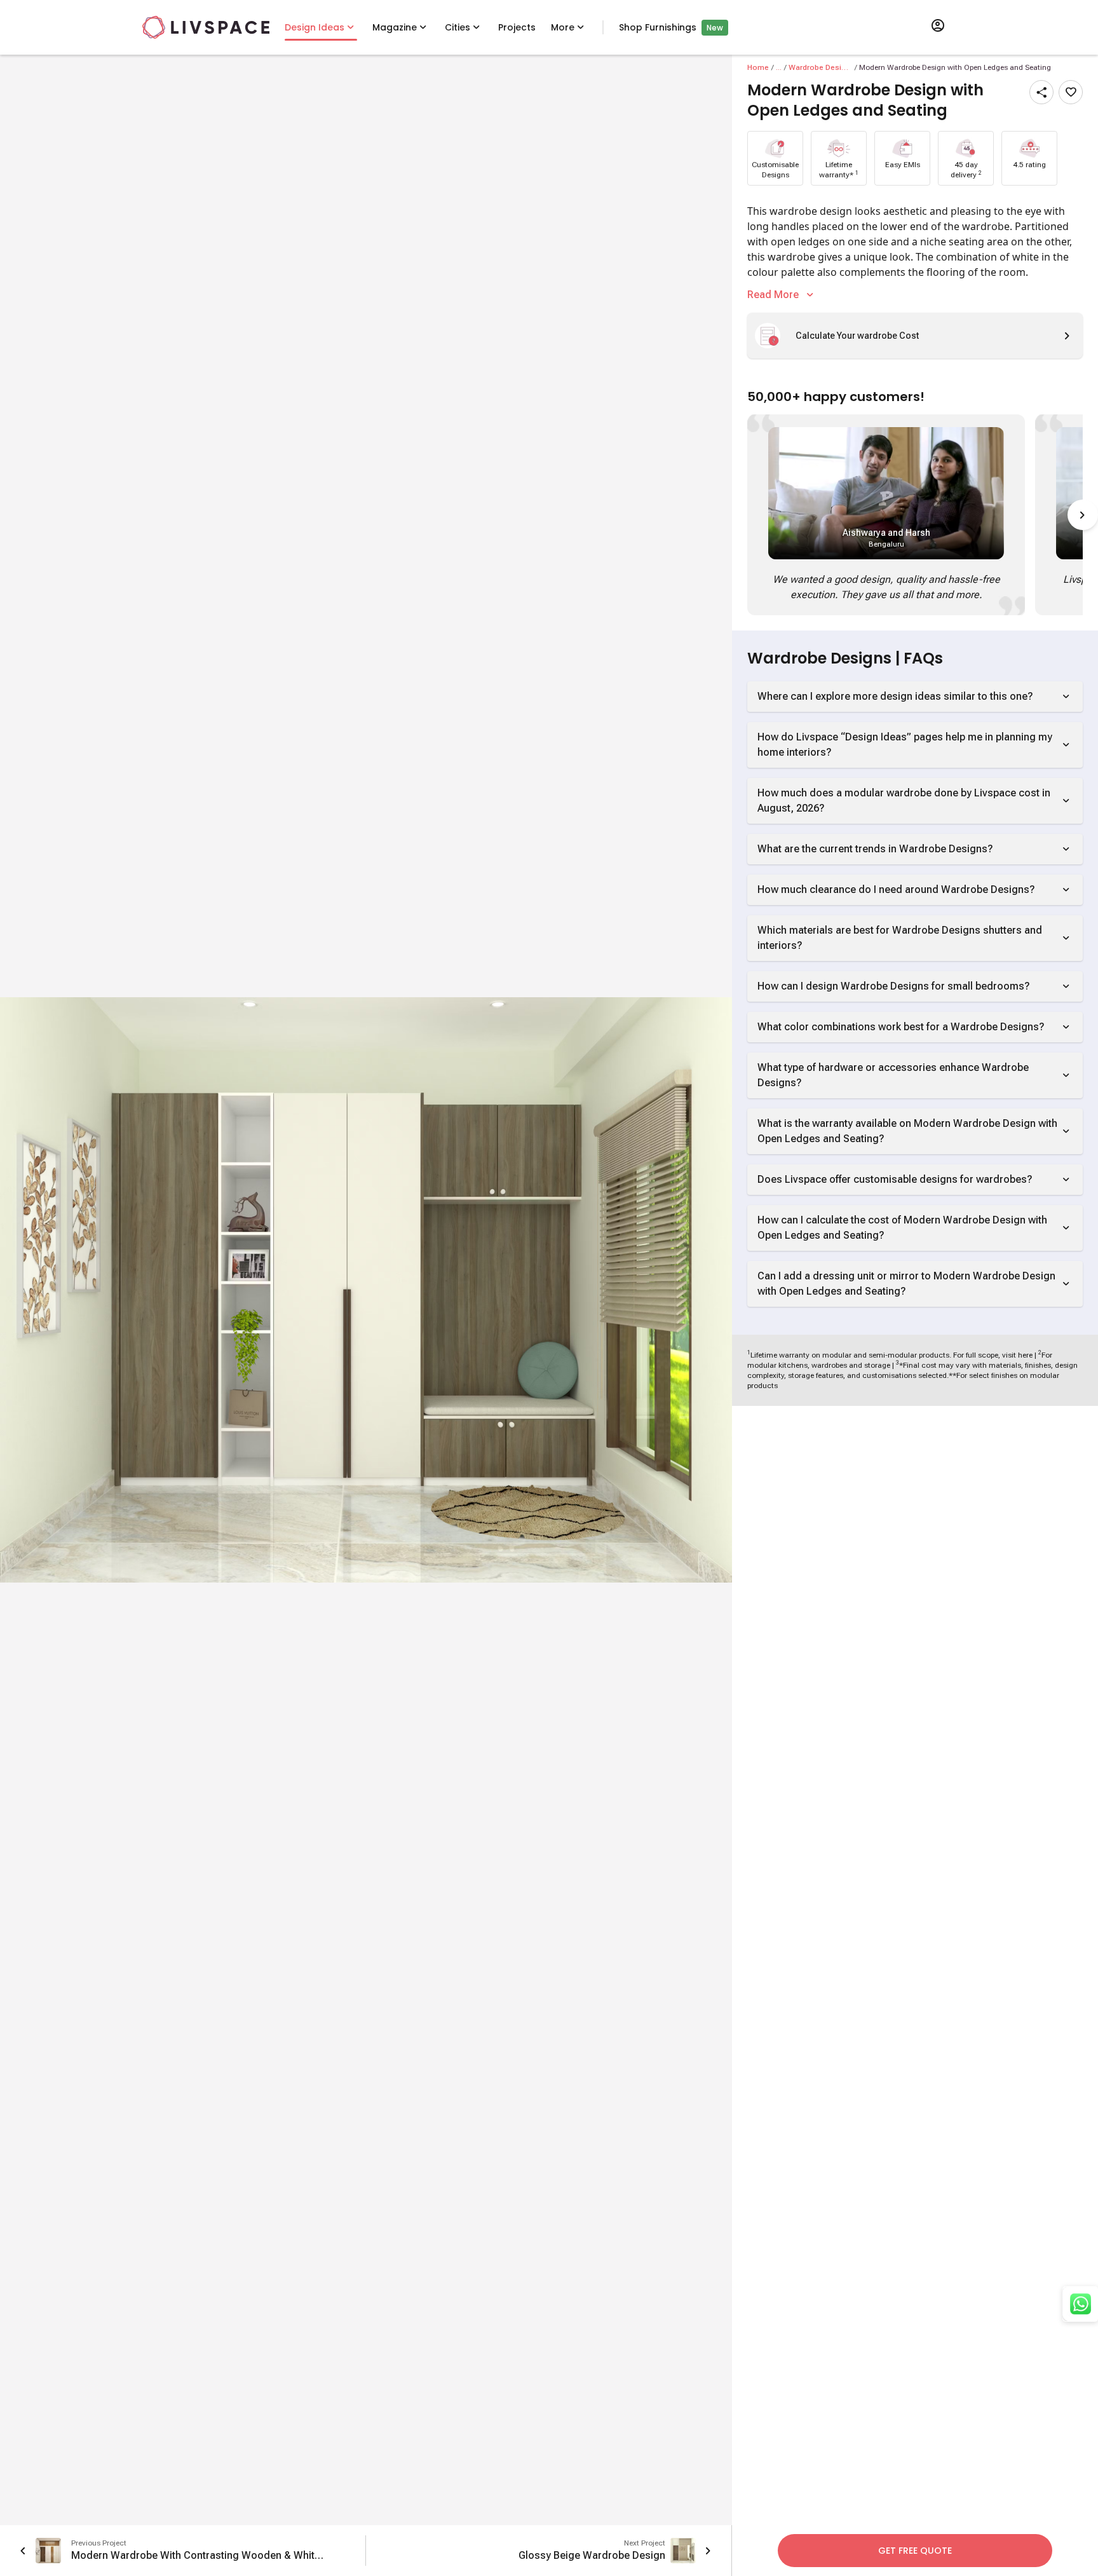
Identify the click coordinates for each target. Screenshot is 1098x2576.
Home (758, 67)
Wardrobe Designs (820, 67)
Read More (773, 295)
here (1025, 1355)
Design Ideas (315, 27)
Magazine (395, 27)
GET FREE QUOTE (915, 2551)
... (779, 67)
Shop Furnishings (658, 27)
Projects (517, 27)
